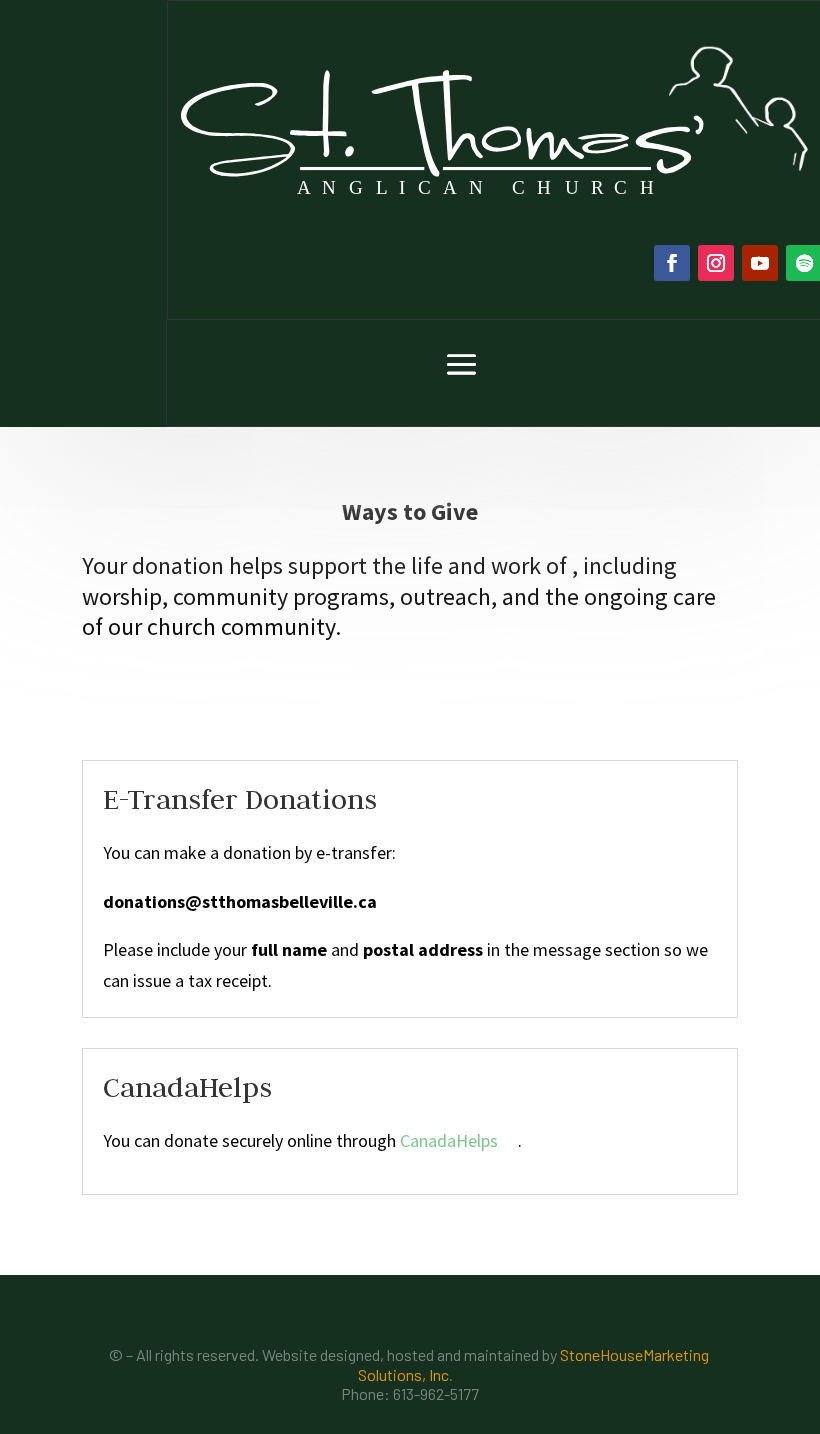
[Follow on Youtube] (760, 263)
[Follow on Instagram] (716, 263)
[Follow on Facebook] (672, 263)
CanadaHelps (449, 1140)
